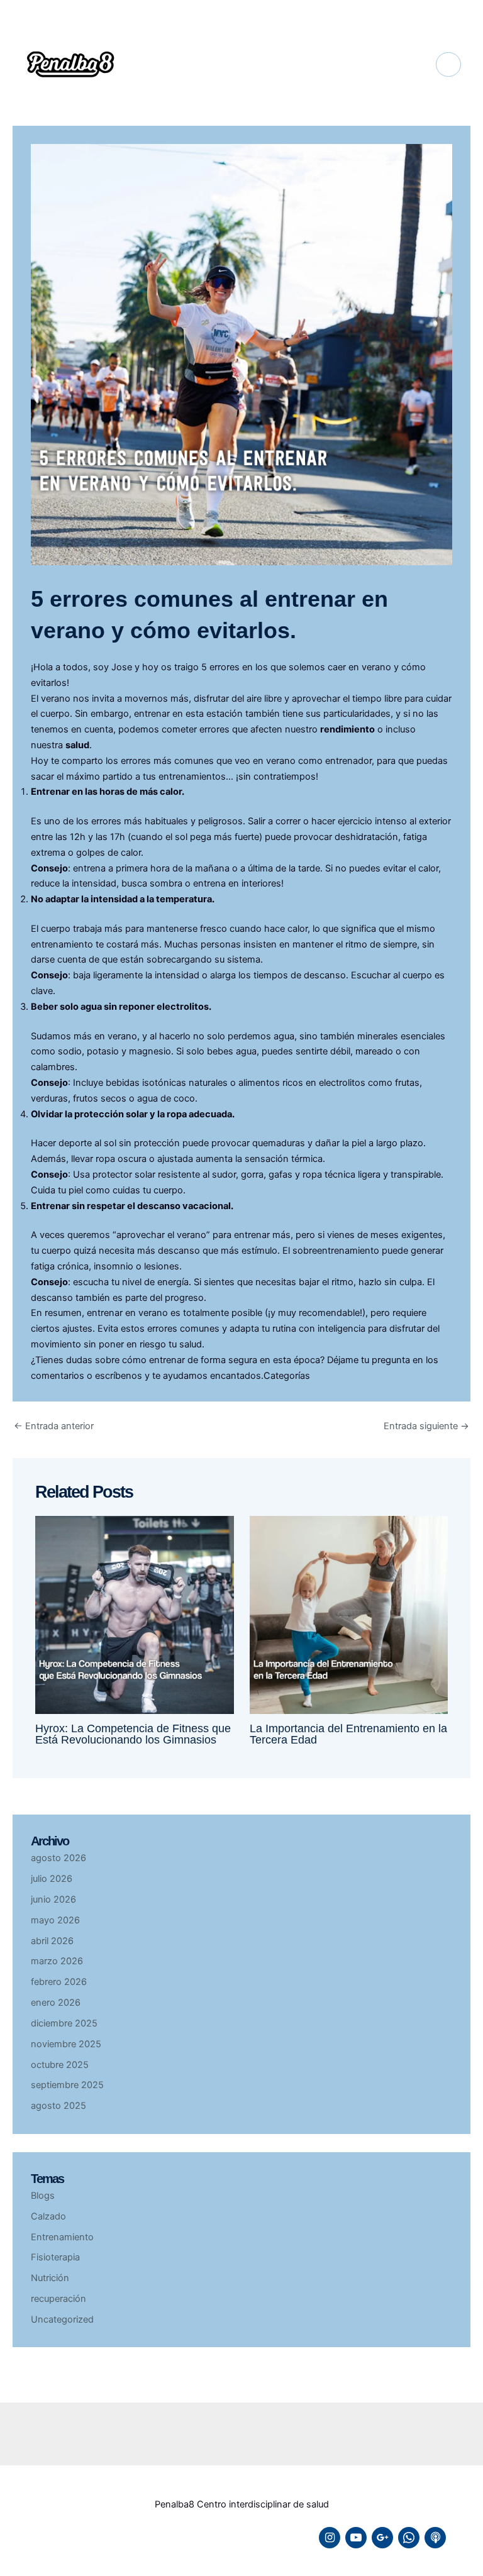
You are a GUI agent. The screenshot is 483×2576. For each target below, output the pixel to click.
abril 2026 (52, 1941)
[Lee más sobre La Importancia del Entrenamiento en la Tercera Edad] (349, 1614)
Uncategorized (62, 2319)
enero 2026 (56, 2003)
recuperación (58, 2299)
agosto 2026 (58, 1858)
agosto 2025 (58, 2106)
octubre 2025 (60, 2065)
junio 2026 (53, 1899)
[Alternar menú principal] (448, 65)
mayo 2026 (55, 1920)
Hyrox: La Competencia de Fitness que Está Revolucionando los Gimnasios (133, 1734)
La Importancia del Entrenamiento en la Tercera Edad (348, 1734)
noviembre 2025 (66, 2044)
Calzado (48, 2216)
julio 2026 (52, 1879)
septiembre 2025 (67, 2085)
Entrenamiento (62, 2237)
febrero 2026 (59, 1982)
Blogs (43, 2196)
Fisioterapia (55, 2257)
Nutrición (50, 2278)
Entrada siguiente (426, 1426)
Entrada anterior (54, 1426)
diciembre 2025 (64, 2023)
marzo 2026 (57, 1961)
